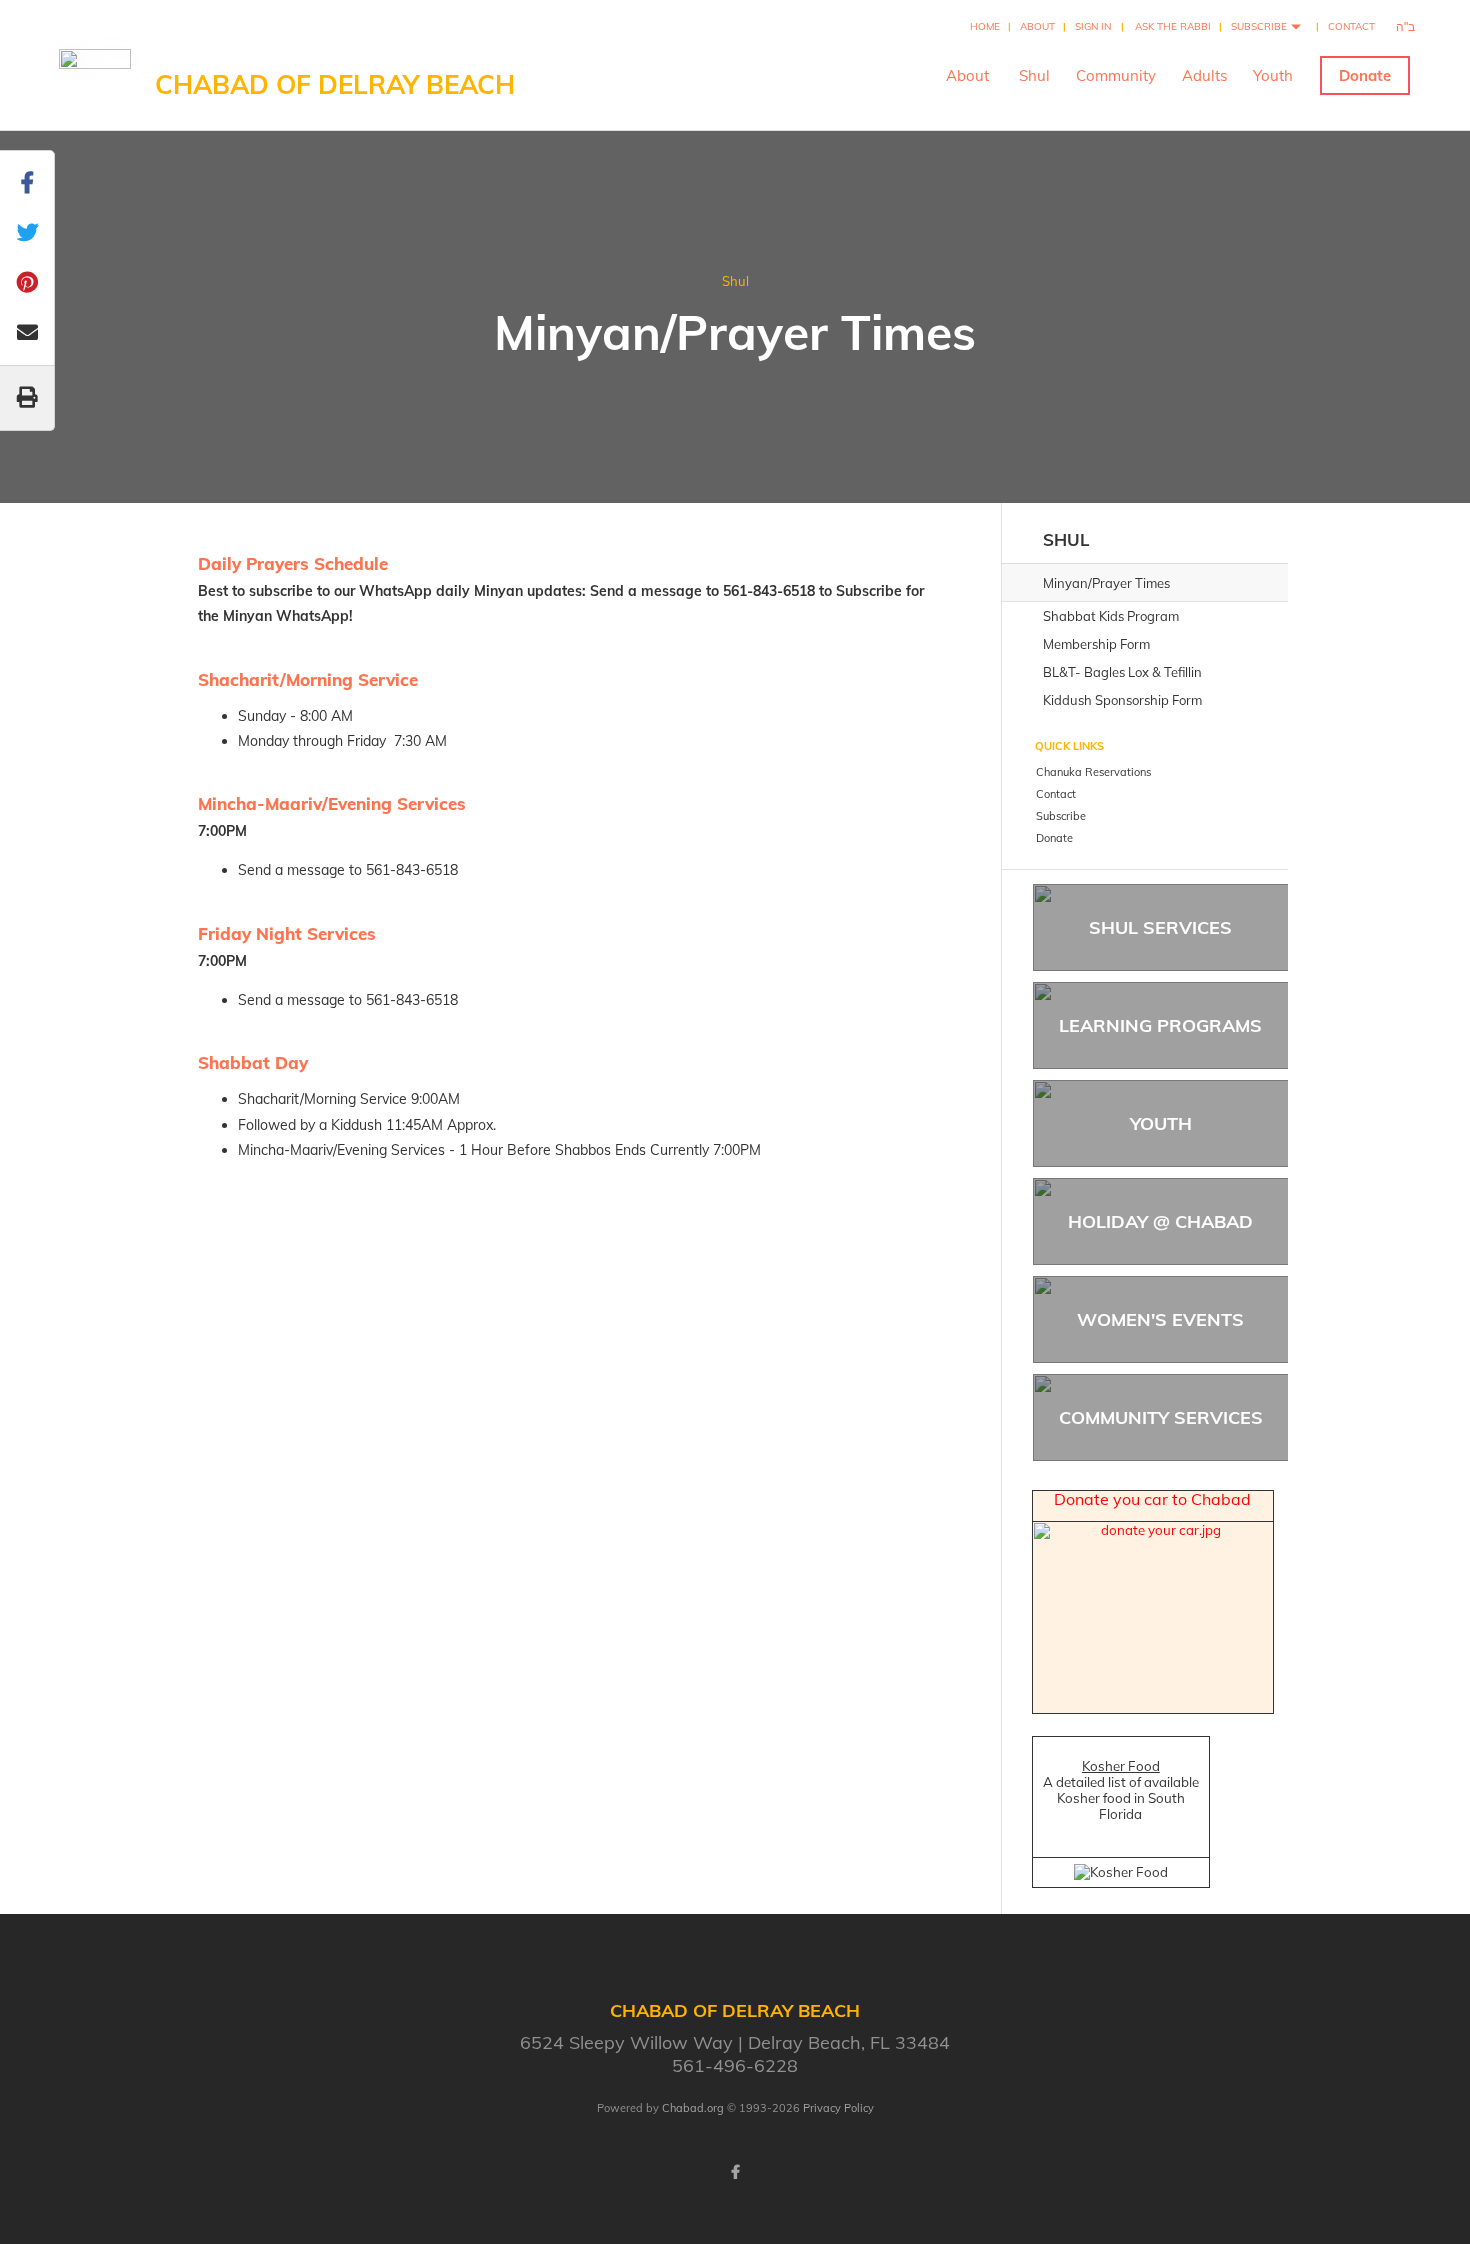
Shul (1034, 75)
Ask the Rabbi (1173, 26)
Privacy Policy (838, 2108)
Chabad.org (693, 2108)
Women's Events (1160, 1319)
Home (985, 26)
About (1037, 26)
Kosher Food (1121, 1766)
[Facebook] (735, 2172)
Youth (1273, 75)
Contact (1351, 26)
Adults (1204, 75)
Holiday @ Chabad (1160, 1221)
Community (1116, 75)
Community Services (1161, 1417)
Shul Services (1160, 927)
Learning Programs (1160, 1025)
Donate (1365, 75)
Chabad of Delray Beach (335, 84)
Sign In (1093, 26)
